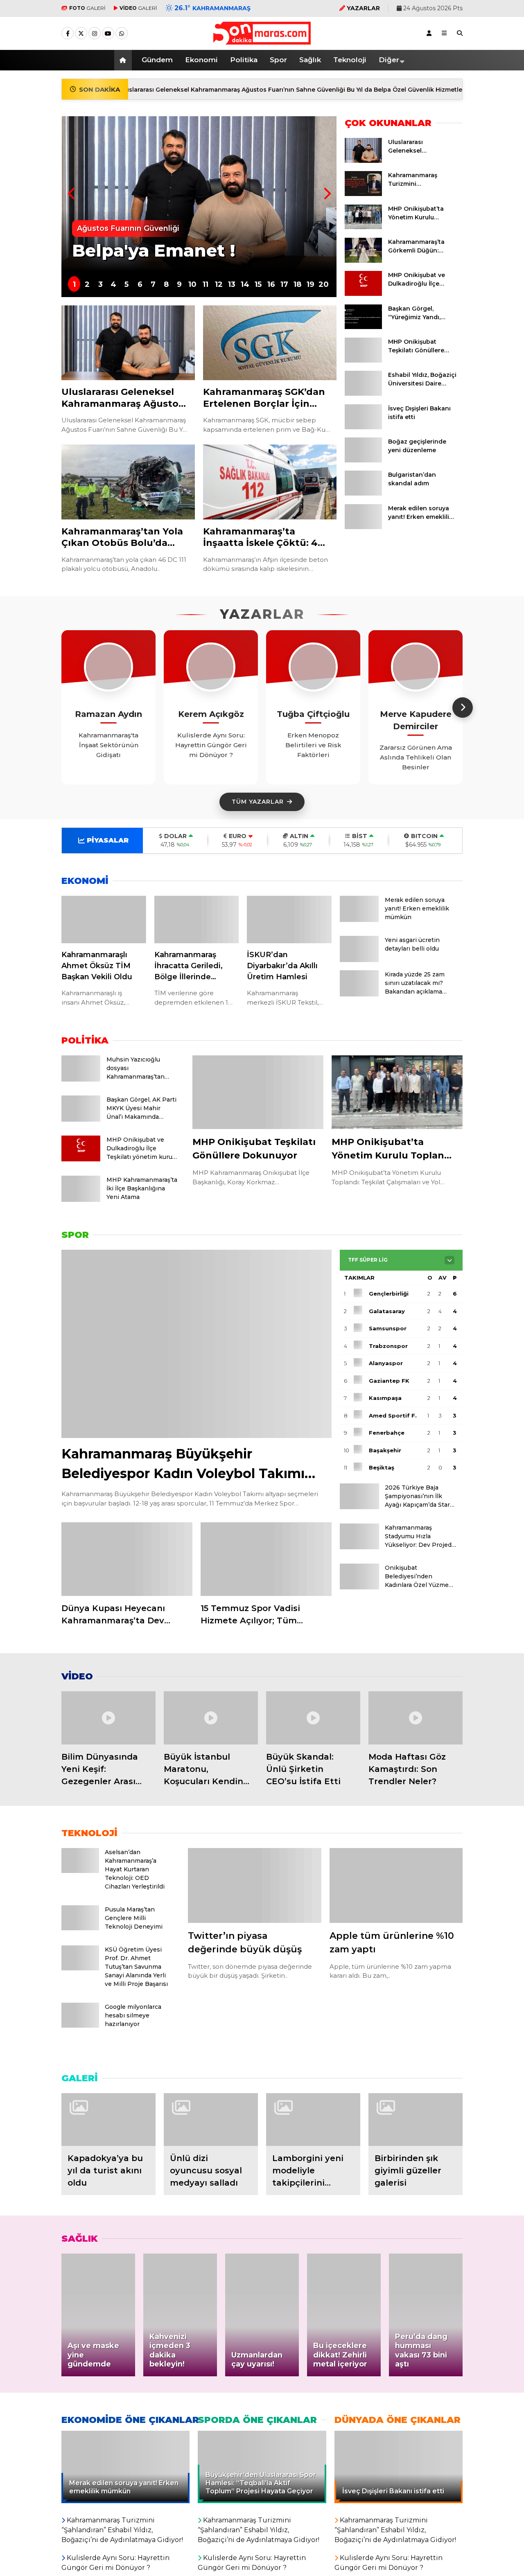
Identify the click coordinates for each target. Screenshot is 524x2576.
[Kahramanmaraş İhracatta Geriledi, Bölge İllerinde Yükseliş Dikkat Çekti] (197, 920)
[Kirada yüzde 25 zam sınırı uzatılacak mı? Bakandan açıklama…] (359, 994)
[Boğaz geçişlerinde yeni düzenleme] (363, 460)
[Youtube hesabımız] (108, 34)
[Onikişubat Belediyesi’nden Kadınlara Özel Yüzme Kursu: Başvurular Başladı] (359, 1587)
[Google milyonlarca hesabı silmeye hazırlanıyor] (80, 2025)
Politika (244, 60)
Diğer (389, 60)
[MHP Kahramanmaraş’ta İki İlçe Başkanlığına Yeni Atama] (81, 1199)
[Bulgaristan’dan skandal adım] (363, 494)
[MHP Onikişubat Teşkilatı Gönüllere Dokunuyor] (363, 361)
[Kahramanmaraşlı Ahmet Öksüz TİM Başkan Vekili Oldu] (104, 920)
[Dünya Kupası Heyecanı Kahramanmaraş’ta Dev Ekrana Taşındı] (127, 1559)
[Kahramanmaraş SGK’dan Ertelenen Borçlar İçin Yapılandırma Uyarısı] (270, 343)
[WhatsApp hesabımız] (122, 34)
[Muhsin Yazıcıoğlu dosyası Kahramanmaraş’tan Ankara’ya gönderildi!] (81, 1079)
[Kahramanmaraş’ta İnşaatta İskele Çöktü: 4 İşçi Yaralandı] (270, 482)
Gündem (157, 60)
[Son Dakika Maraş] (262, 41)
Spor (278, 60)
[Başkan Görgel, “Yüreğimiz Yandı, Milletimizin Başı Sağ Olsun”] (363, 327)
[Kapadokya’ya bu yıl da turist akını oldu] (108, 2120)
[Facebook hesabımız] (68, 34)
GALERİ (87, 8)
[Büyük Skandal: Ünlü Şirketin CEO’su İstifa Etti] (313, 1718)
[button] (124, 60)
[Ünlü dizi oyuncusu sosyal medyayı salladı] (211, 2120)
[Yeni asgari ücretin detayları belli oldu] (359, 960)
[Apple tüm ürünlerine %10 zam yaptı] (396, 1885)
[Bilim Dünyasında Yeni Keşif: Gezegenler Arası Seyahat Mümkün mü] (108, 1718)
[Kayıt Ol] (429, 33)
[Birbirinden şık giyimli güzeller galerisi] (416, 2120)
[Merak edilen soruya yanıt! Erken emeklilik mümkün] (363, 527)
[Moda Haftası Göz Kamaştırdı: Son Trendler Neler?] (416, 1718)
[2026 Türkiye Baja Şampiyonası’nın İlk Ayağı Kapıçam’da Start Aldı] (359, 1507)
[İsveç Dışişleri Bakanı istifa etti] (363, 427)
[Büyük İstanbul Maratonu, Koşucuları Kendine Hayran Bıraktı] (211, 1718)
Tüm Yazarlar (258, 802)
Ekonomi (201, 60)
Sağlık (310, 60)
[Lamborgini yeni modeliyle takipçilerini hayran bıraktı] (313, 2120)
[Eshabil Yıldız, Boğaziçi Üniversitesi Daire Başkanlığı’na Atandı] (363, 394)
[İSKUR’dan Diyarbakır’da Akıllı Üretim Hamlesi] (289, 920)
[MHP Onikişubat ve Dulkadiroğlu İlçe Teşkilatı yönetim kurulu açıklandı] (363, 294)
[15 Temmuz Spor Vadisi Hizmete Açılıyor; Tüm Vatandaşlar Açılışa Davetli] (266, 1559)
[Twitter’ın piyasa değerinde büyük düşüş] (255, 1885)
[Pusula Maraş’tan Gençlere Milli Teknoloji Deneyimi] (80, 1928)
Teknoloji (350, 60)
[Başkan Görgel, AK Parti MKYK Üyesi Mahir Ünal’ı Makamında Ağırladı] (81, 1119)
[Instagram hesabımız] (95, 34)
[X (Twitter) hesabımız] (81, 34)
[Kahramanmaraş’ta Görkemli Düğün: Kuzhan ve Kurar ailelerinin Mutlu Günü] (363, 261)
